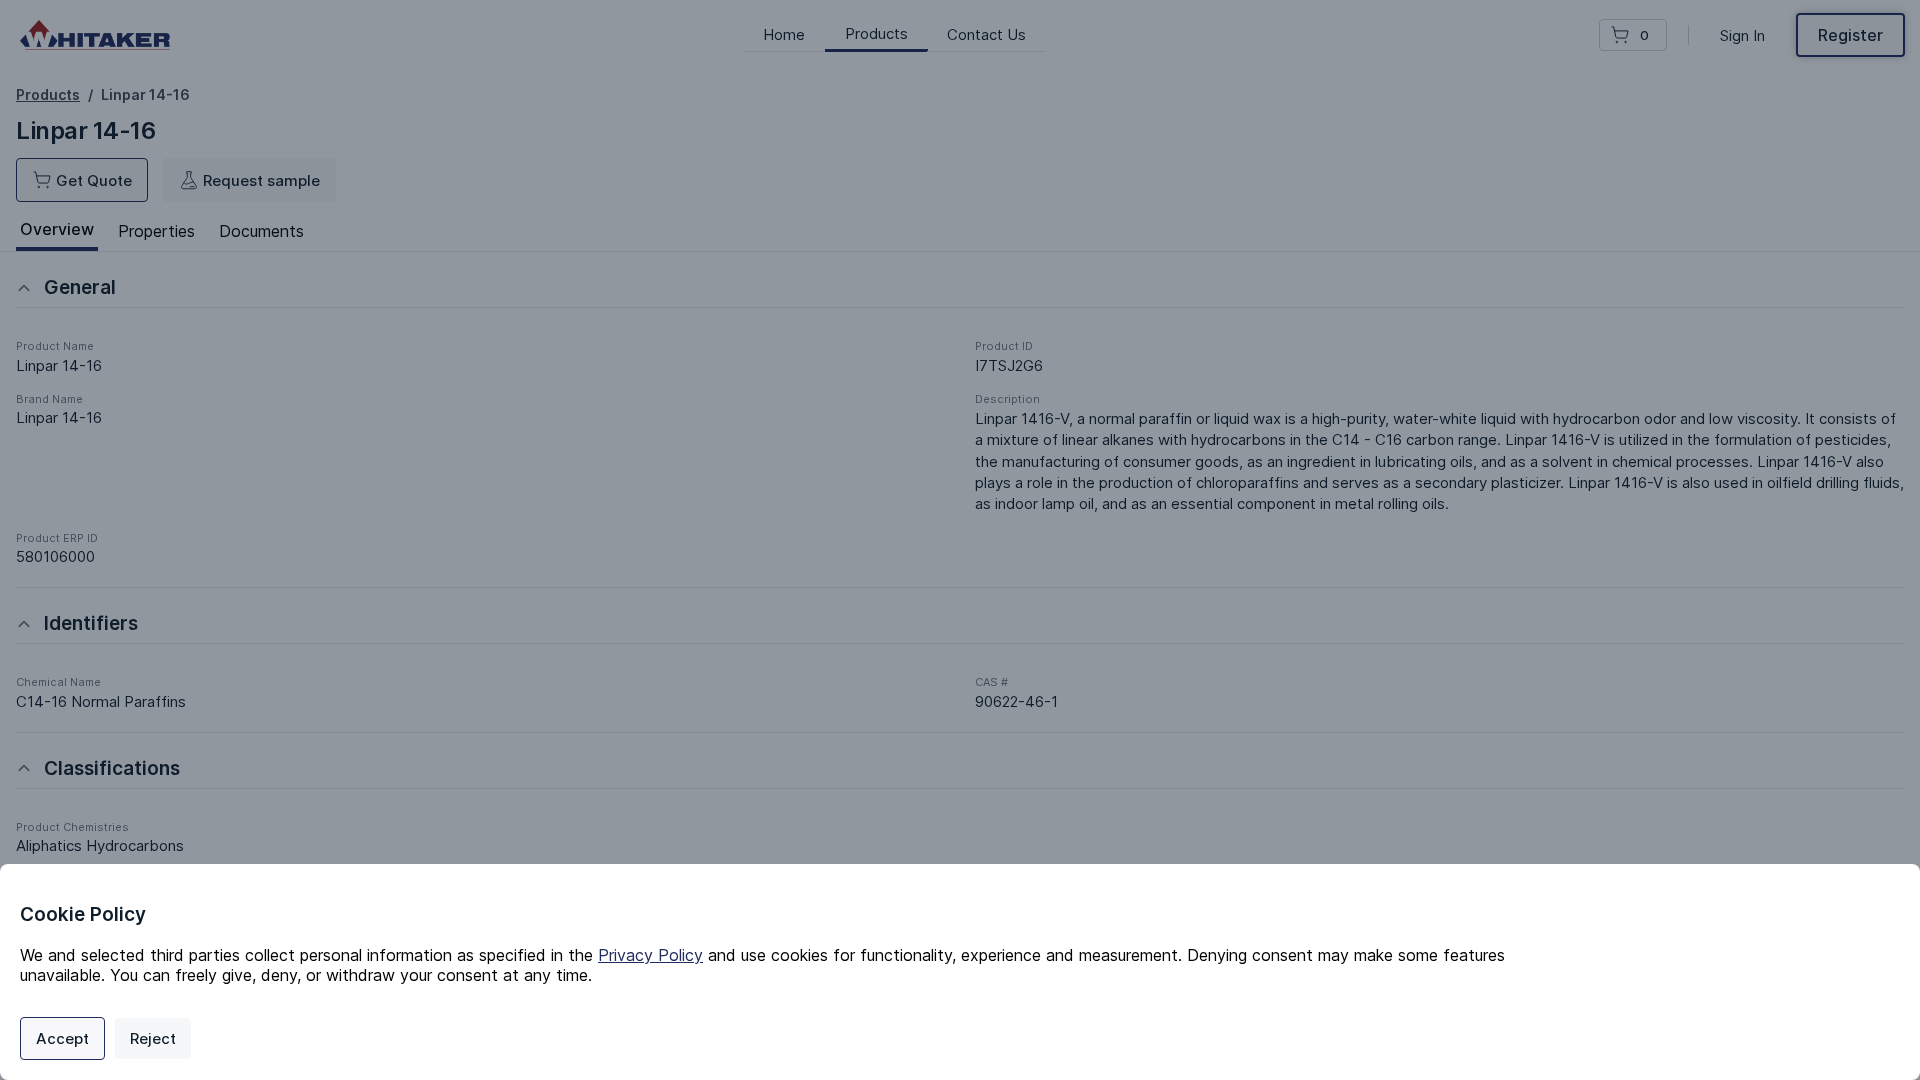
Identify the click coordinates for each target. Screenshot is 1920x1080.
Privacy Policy (650, 955)
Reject (153, 1038)
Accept (62, 1038)
